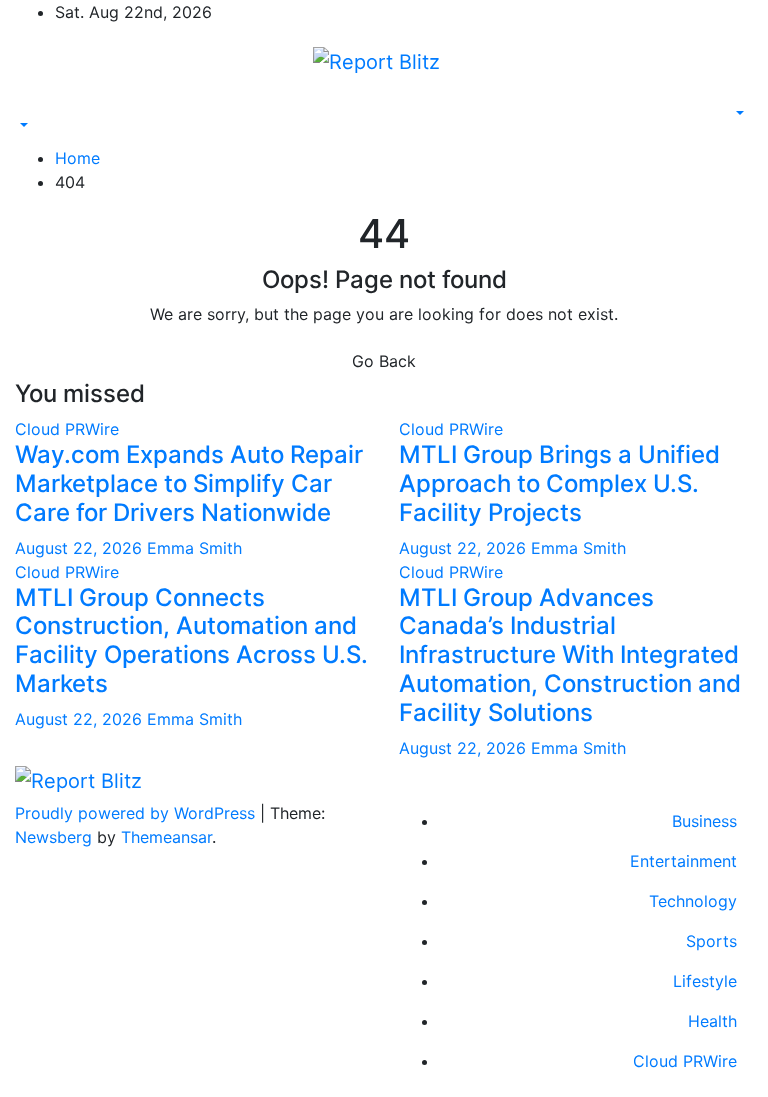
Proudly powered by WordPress (137, 813)
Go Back (384, 361)
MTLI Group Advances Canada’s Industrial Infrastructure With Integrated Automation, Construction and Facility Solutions (570, 655)
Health (712, 1021)
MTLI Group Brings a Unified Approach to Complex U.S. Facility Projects (559, 483)
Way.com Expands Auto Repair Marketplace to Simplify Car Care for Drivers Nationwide (189, 483)
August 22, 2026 (81, 548)
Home (77, 158)
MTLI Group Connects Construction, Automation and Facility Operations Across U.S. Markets (191, 640)
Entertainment (683, 861)
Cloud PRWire (67, 429)
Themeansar (166, 837)
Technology (693, 901)
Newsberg (53, 837)
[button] (22, 126)
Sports (711, 941)
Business (704, 821)
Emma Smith (194, 548)
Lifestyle (705, 981)
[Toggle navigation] (29, 108)
